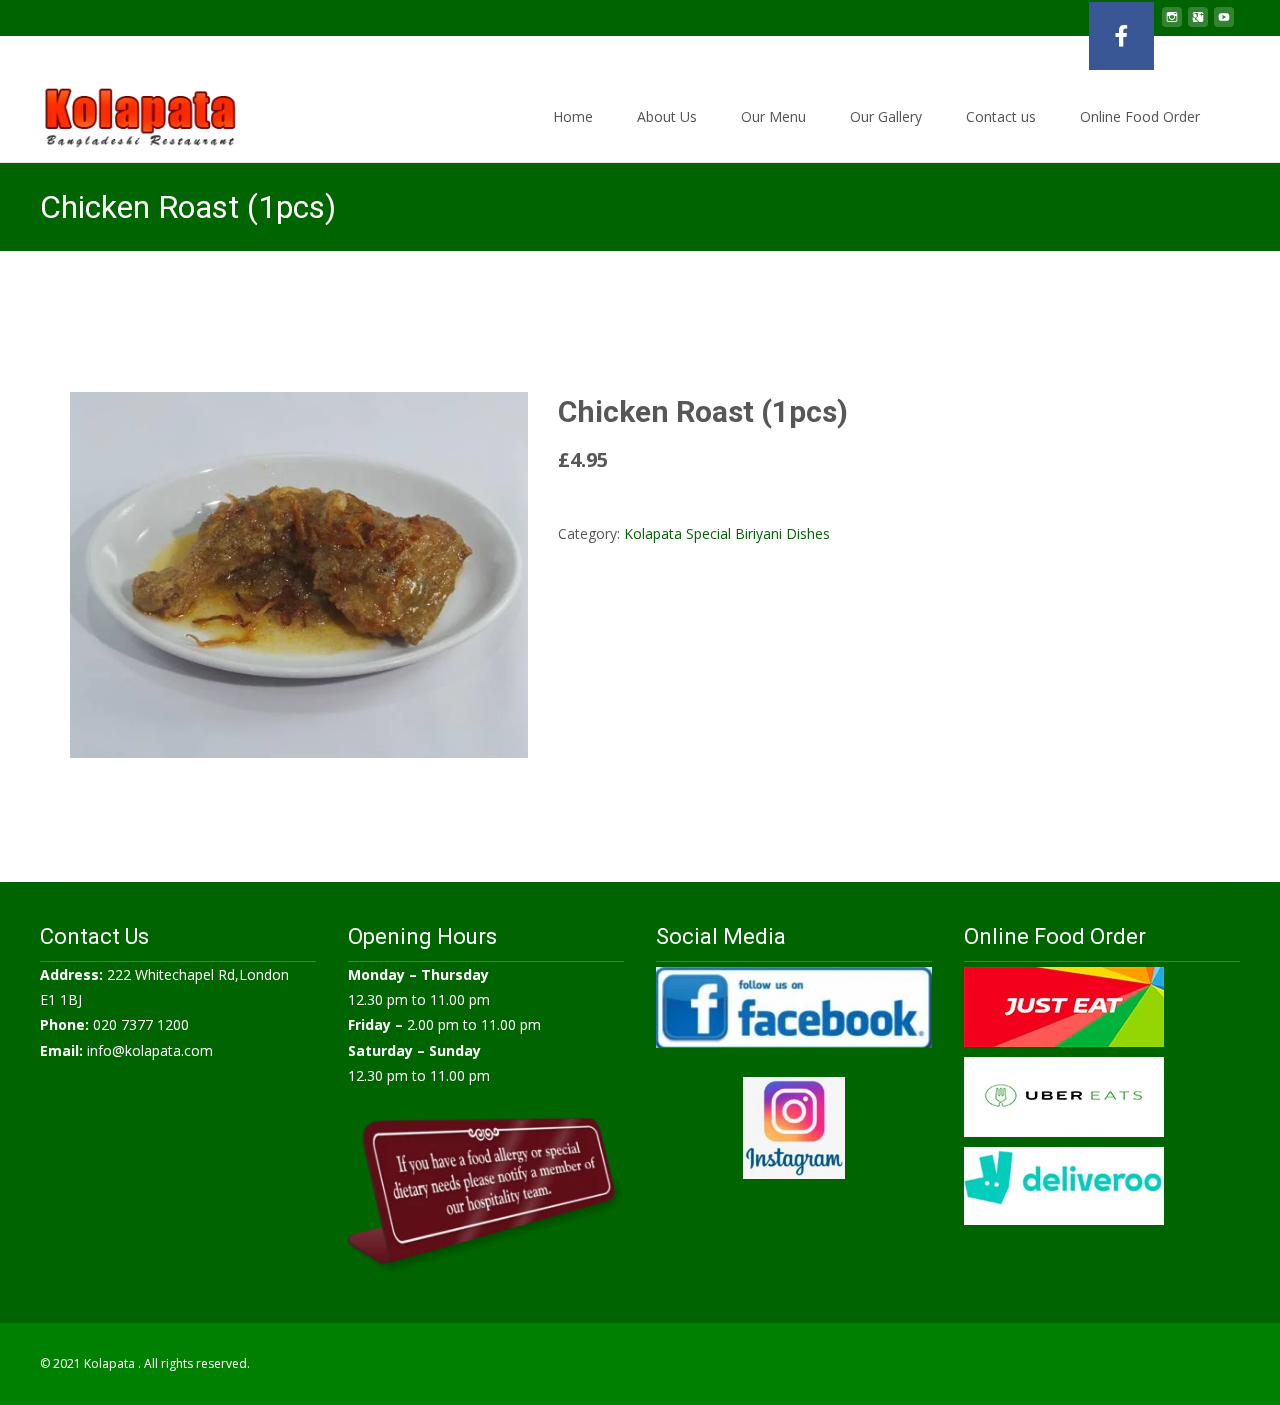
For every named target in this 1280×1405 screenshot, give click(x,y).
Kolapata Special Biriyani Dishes (727, 533)
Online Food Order (1140, 116)
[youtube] (1224, 24)
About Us (667, 116)
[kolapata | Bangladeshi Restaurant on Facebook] (1121, 36)
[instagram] (1172, 24)
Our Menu (773, 116)
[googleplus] (1198, 24)
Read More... (602, 508)
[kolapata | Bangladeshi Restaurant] (124, 112)
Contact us (1001, 116)
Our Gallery (886, 116)
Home (573, 116)
